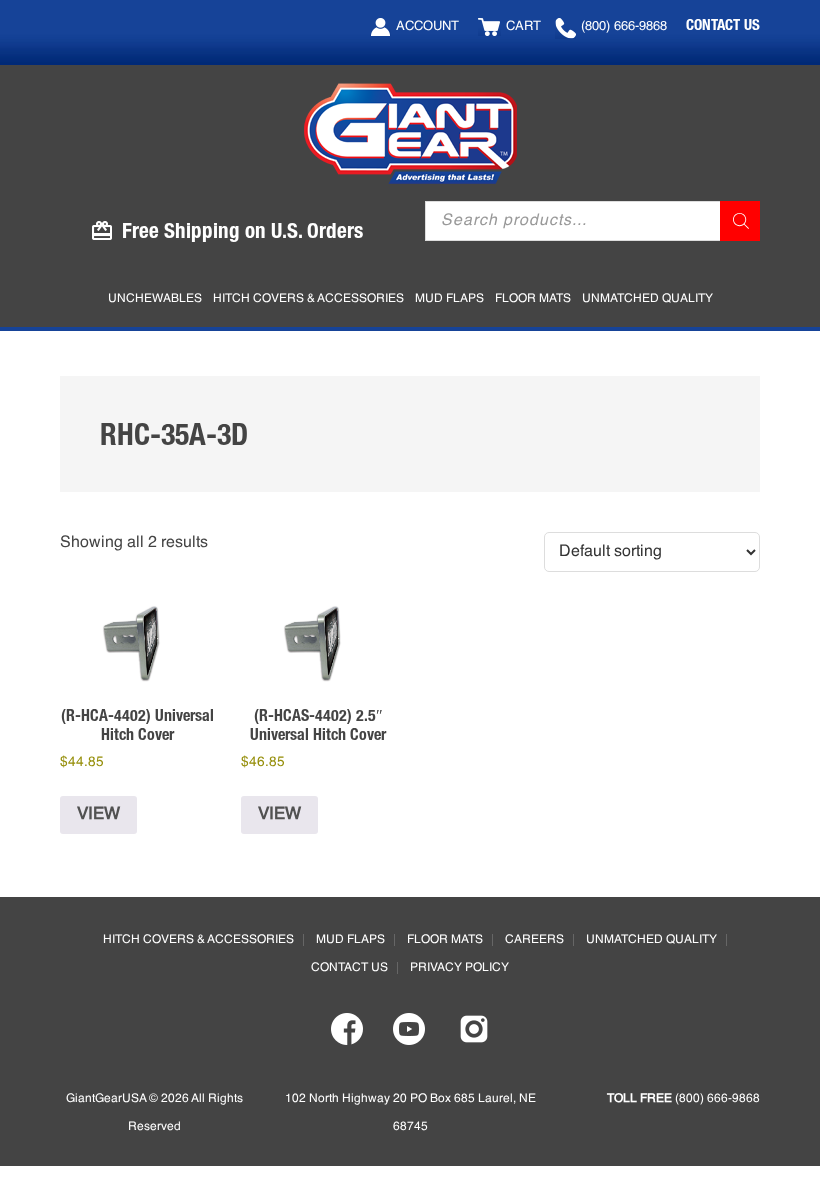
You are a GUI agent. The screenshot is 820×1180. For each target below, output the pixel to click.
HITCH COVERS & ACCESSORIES (198, 940)
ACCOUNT (427, 26)
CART (523, 26)
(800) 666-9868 (624, 26)
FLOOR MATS (445, 940)
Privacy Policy (459, 968)
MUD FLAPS (350, 940)
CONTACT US (723, 24)
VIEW (98, 814)
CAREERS (534, 940)
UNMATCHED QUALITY (651, 940)
